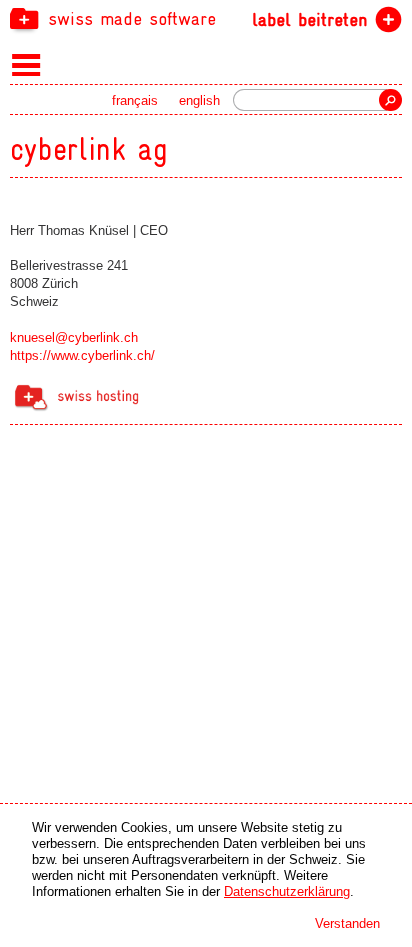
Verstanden (347, 923)
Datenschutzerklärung (287, 891)
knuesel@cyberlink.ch (74, 337)
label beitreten (309, 19)
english (199, 100)
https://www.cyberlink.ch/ (82, 355)
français (135, 100)
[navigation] (206, 18)
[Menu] (26, 64)
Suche (390, 100)
